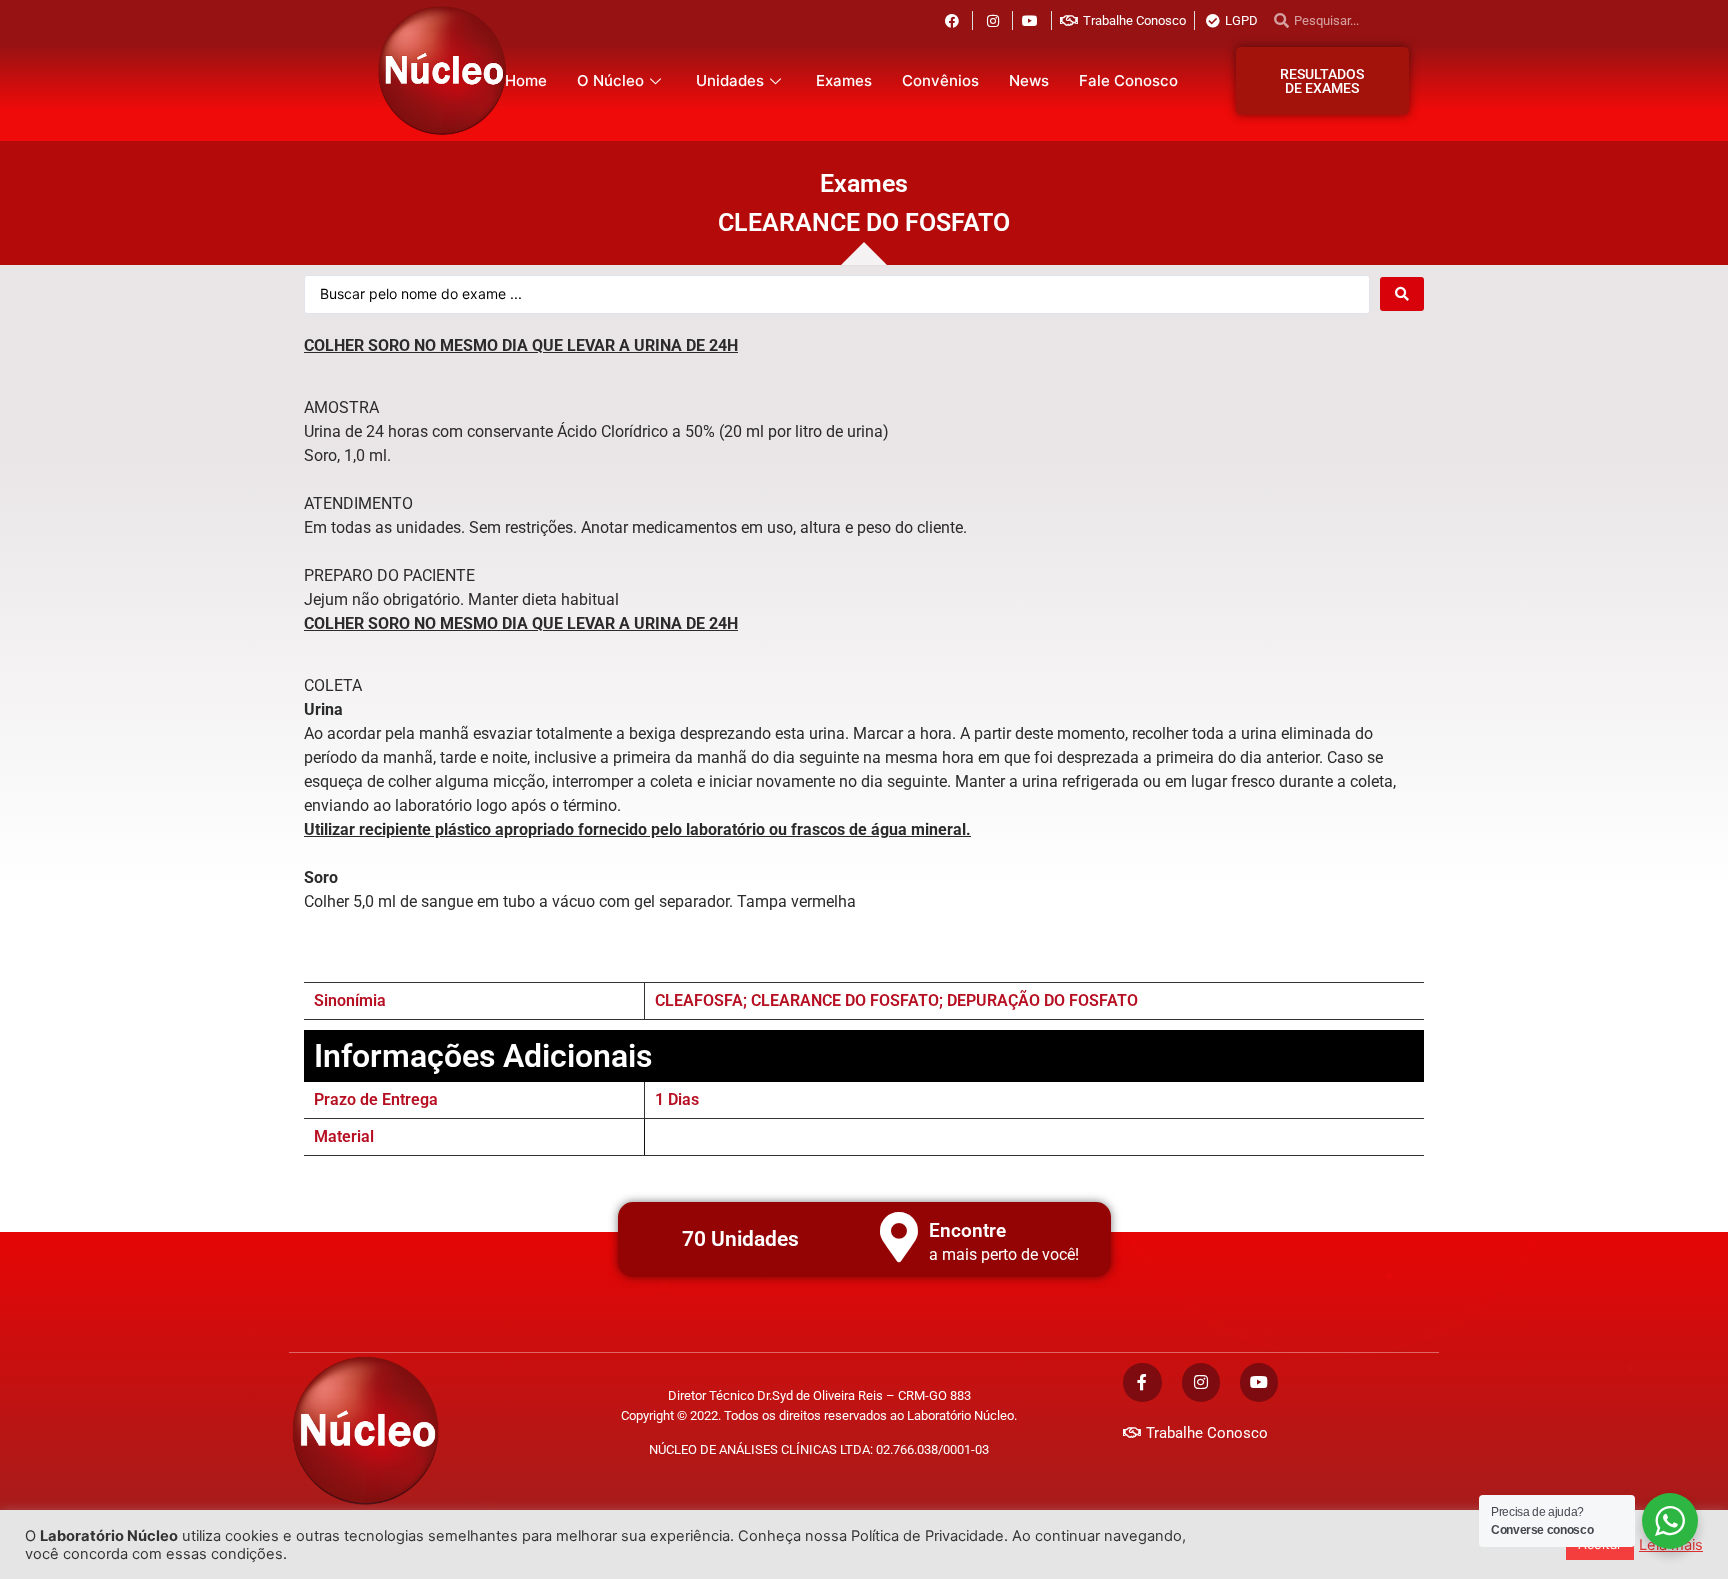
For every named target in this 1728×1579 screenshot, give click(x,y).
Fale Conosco (1128, 80)
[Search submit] (1402, 294)
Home (526, 80)
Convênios (940, 80)
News (1029, 80)
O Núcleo (610, 80)
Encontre (967, 1230)
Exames (844, 80)
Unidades (730, 80)
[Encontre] (899, 1237)
